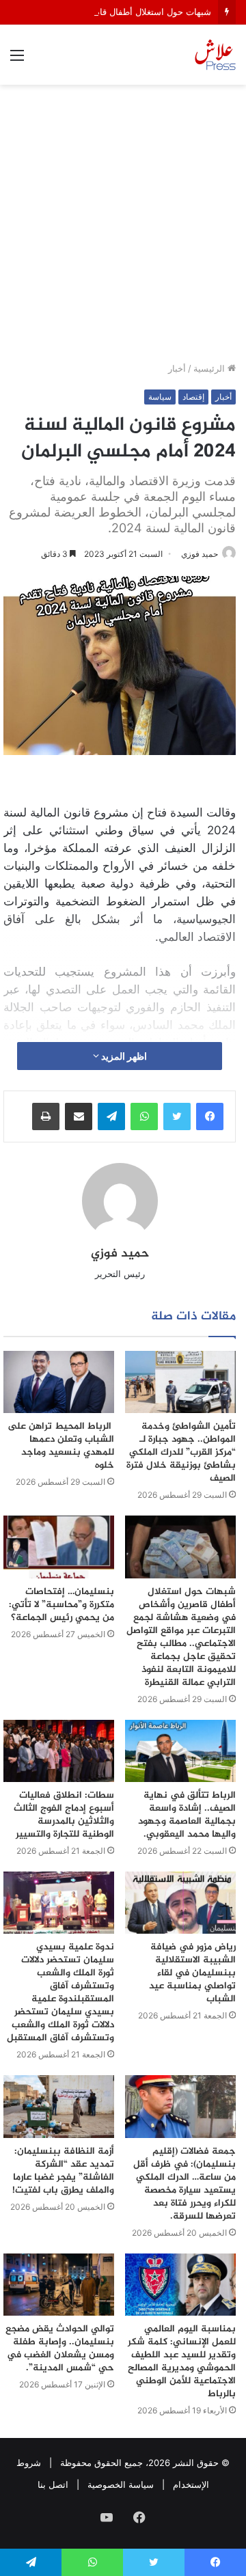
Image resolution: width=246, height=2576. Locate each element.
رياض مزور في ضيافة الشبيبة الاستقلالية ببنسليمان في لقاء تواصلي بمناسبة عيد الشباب (192, 1973)
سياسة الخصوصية (121, 2484)
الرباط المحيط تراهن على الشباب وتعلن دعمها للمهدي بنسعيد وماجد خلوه (61, 1446)
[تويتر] (177, 1116)
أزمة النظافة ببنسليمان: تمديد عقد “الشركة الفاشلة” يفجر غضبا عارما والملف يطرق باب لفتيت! (63, 2171)
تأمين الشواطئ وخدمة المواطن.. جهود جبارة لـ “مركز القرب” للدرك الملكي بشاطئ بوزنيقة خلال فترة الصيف (181, 1452)
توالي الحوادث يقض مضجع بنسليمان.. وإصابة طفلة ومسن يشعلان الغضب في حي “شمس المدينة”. (60, 2348)
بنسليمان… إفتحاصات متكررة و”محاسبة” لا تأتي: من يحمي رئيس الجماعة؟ (61, 1605)
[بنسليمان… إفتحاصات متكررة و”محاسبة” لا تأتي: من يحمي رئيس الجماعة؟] (59, 1547)
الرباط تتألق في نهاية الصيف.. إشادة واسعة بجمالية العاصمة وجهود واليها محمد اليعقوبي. (187, 1815)
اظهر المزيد (123, 1056)
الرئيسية (210, 368)
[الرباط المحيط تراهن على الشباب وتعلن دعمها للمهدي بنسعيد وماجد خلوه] (59, 1382)
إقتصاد (193, 397)
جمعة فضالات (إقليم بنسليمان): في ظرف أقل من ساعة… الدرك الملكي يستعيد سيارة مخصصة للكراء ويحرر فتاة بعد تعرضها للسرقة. (184, 2184)
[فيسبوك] (210, 1116)
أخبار (177, 368)
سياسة (160, 397)
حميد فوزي (200, 554)
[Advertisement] (123, 228)
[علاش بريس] (215, 55)
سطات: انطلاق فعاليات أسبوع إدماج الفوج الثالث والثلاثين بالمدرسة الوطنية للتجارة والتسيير (64, 1815)
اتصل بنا (53, 2484)
